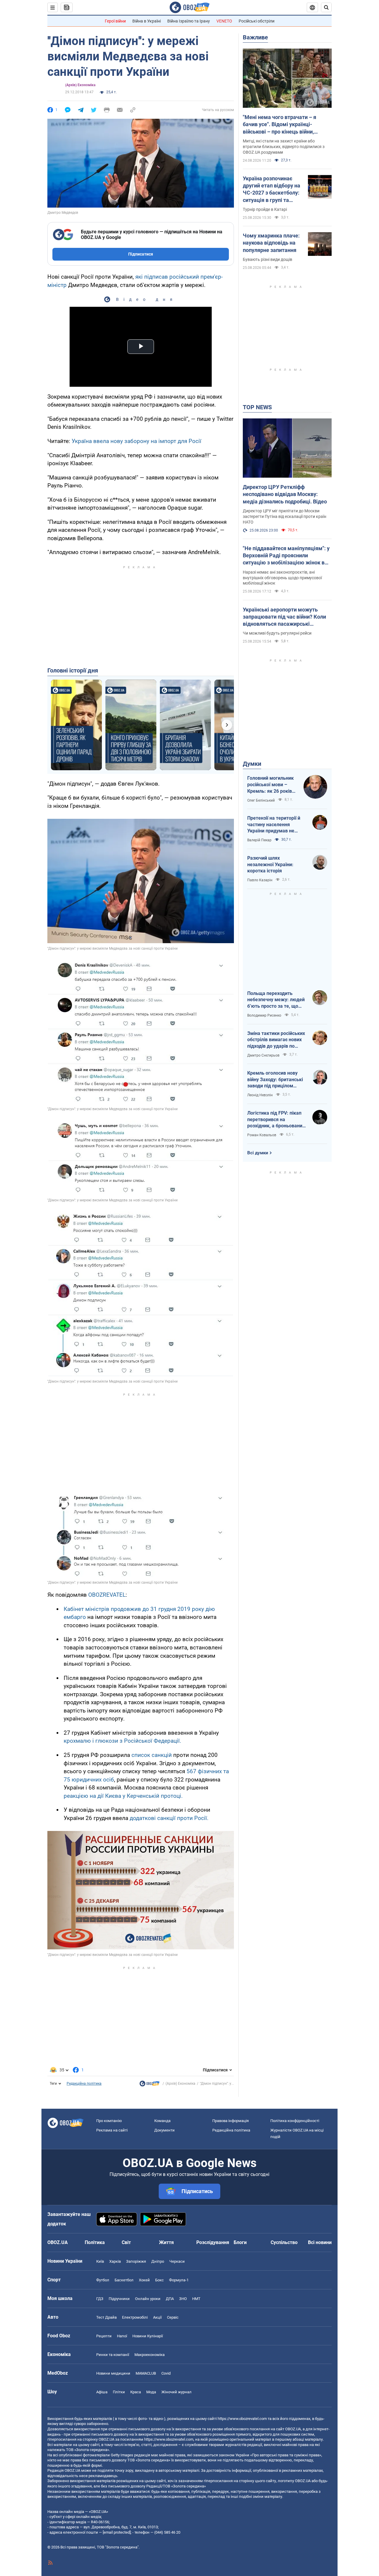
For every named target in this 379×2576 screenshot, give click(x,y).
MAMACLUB (146, 2373)
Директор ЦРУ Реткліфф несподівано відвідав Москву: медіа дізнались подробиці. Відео (285, 494)
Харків (115, 2261)
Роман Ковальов (262, 1135)
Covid (166, 2373)
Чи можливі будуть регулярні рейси (277, 633)
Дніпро (158, 2261)
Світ (126, 2242)
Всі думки (258, 1153)
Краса (136, 2392)
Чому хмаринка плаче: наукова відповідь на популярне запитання (271, 243)
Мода (151, 2392)
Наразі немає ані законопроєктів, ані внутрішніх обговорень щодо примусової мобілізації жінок (282, 578)
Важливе (255, 37)
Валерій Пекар (259, 840)
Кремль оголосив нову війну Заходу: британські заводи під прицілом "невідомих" (275, 1080)
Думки (252, 764)
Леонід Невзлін (260, 1095)
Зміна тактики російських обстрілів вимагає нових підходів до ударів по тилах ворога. (276, 1040)
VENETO (224, 21)
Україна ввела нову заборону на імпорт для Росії (136, 441)
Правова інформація (231, 2121)
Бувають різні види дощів (268, 259)
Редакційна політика (84, 2084)
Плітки (119, 2392)
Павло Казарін (260, 880)
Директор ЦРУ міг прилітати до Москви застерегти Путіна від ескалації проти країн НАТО (285, 516)
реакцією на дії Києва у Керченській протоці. (123, 1796)
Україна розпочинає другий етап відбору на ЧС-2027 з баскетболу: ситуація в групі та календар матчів (272, 190)
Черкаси (177, 2261)
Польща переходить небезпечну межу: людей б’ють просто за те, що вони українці (276, 1000)
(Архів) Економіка (80, 85)
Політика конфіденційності (295, 2121)
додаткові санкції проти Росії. (169, 1818)
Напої (122, 2336)
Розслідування (213, 2242)
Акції (157, 2317)
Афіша (102, 2392)
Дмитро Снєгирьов (263, 1055)
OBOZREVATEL (107, 1595)
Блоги (240, 2242)
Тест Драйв (106, 2317)
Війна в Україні (147, 21)
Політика (95, 2242)
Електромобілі (135, 2317)
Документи (164, 2130)
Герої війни (115, 21)
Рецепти (104, 2336)
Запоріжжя (136, 2261)
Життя (166, 2242)
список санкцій (152, 1755)
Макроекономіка (150, 2355)
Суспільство (284, 2242)
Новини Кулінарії (148, 2336)
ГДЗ (100, 2299)
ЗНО (183, 2299)
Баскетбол (124, 2280)
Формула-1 (179, 2280)
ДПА (170, 2299)
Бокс (159, 2280)
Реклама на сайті (112, 2130)
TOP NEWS (257, 407)
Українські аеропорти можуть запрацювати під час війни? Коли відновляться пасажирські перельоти (284, 617)
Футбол (103, 2280)
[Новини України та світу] (150, 2085)
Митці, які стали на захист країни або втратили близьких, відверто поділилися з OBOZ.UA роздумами (284, 147)
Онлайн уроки (148, 2299)
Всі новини (320, 2242)
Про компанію (109, 2121)
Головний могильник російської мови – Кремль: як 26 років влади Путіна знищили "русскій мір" (272, 785)
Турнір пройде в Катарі (265, 209)
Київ (100, 2261)
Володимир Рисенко (264, 1015)
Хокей (144, 2280)
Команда (162, 2121)
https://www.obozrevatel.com (242, 2419)
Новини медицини (113, 2373)
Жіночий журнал (176, 2392)
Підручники (119, 2299)
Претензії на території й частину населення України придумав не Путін (274, 825)
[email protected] (117, 2532)
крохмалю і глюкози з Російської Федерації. (122, 1741)
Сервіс (173, 2317)
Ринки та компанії (113, 2355)
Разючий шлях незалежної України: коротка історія (270, 864)
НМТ (196, 2299)
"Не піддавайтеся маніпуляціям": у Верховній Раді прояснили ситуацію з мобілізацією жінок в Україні (286, 556)
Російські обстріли (257, 21)
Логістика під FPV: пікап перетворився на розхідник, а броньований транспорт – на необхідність (276, 1120)
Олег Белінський (261, 800)
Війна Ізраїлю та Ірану (189, 21)
